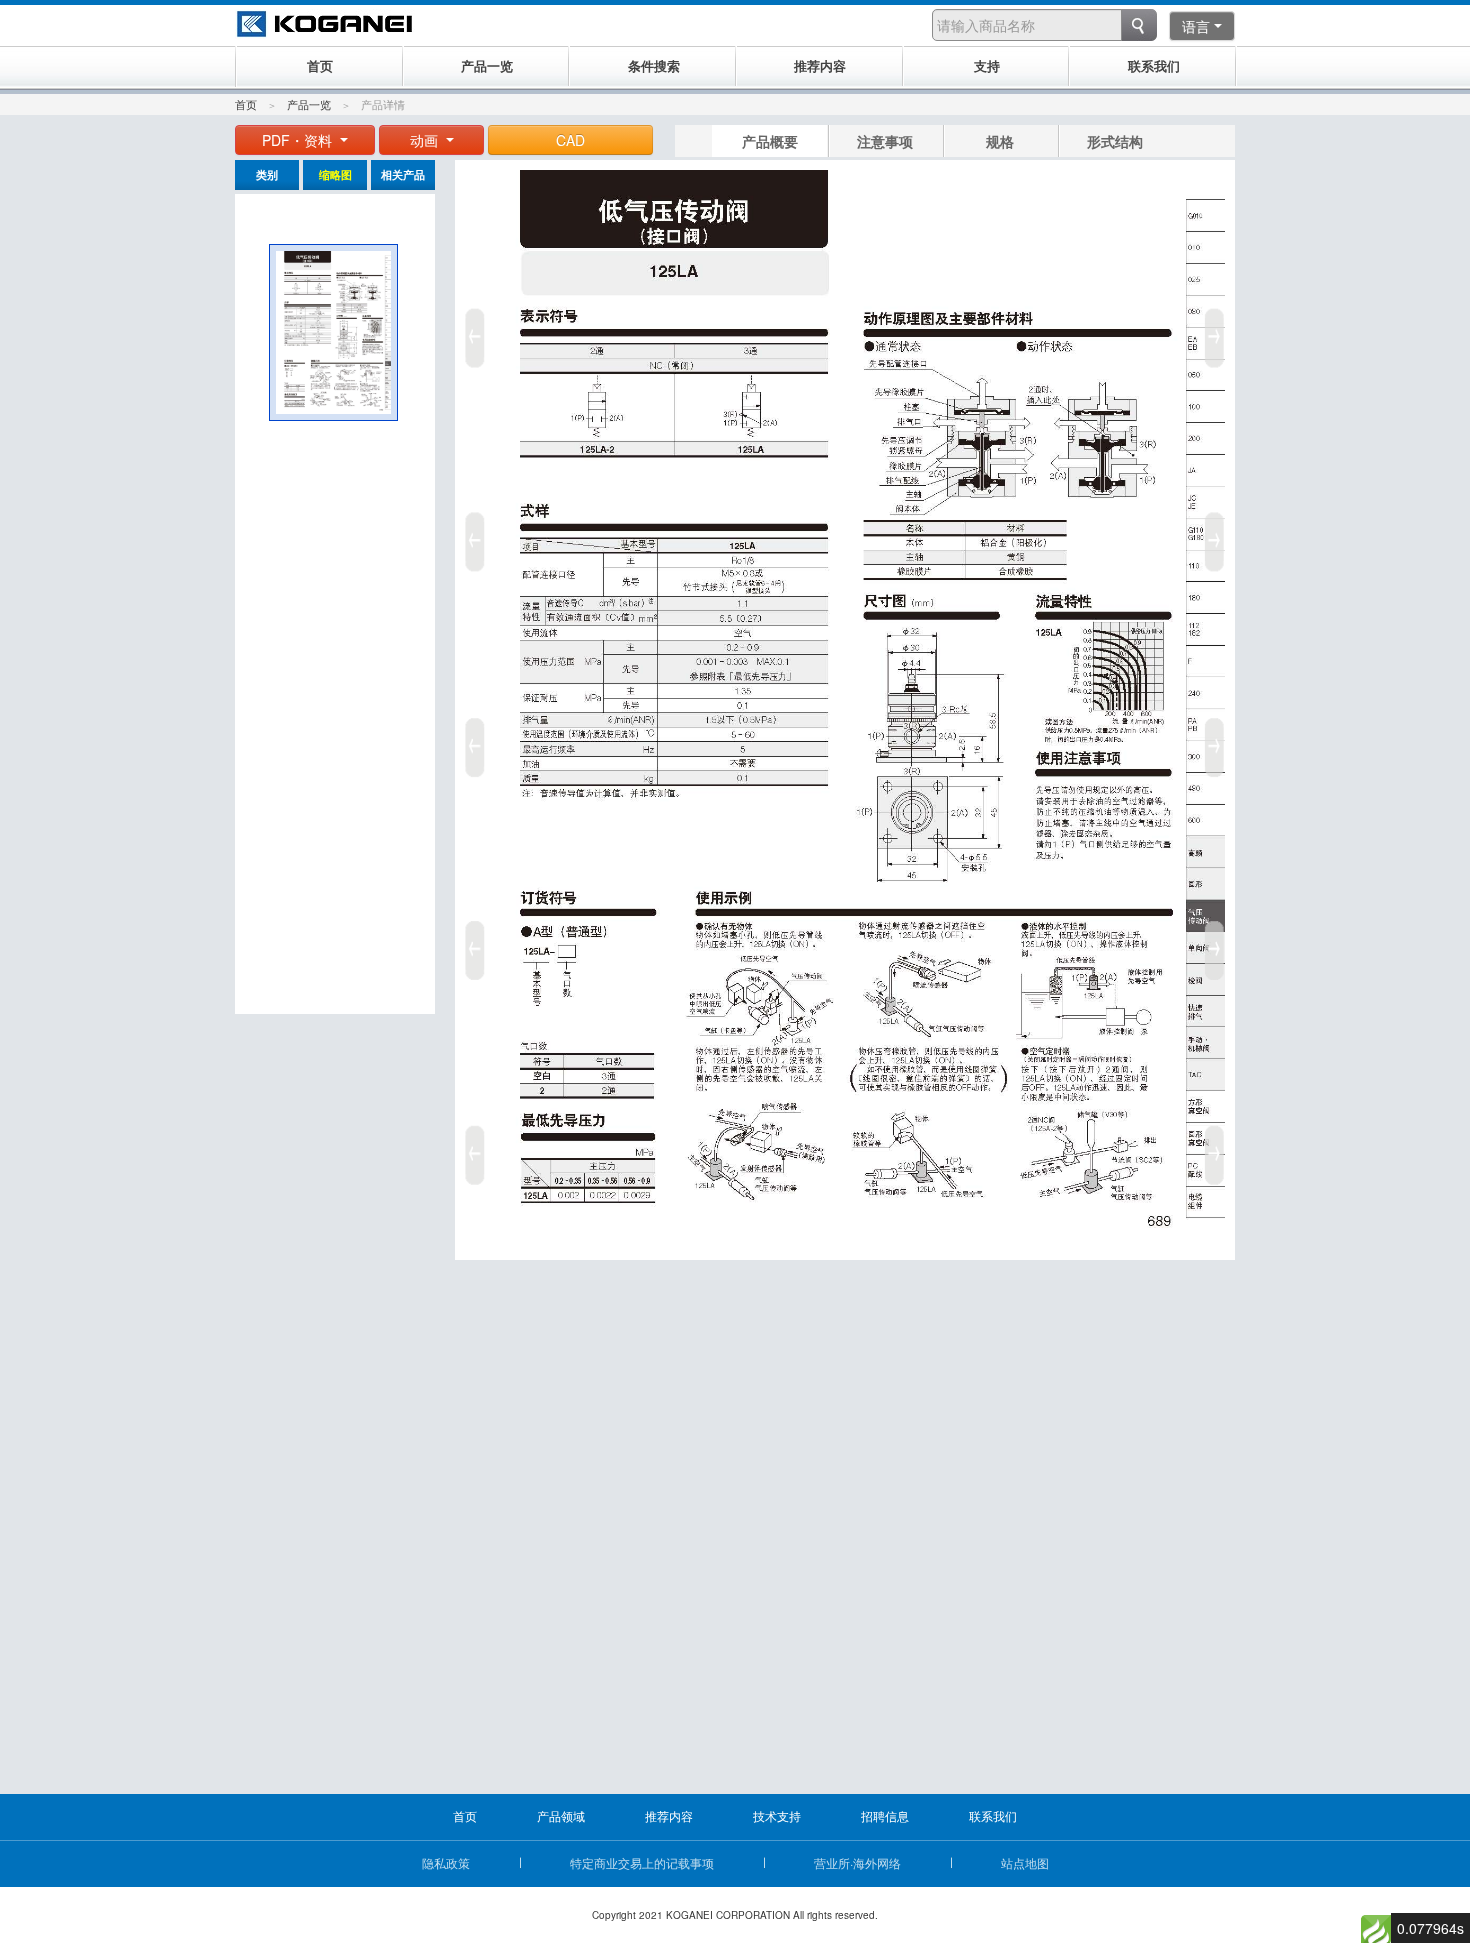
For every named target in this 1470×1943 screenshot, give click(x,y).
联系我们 (993, 1815)
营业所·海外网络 (857, 1862)
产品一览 (309, 104)
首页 (246, 104)
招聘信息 (885, 1815)
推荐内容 (669, 1815)
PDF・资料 (299, 140)
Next (1218, 740)
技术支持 (777, 1815)
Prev (472, 740)
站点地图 (1025, 1862)
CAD (570, 140)
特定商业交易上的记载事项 (642, 1862)
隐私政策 (446, 1862)
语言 (1196, 26)
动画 (426, 140)
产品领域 (561, 1815)
